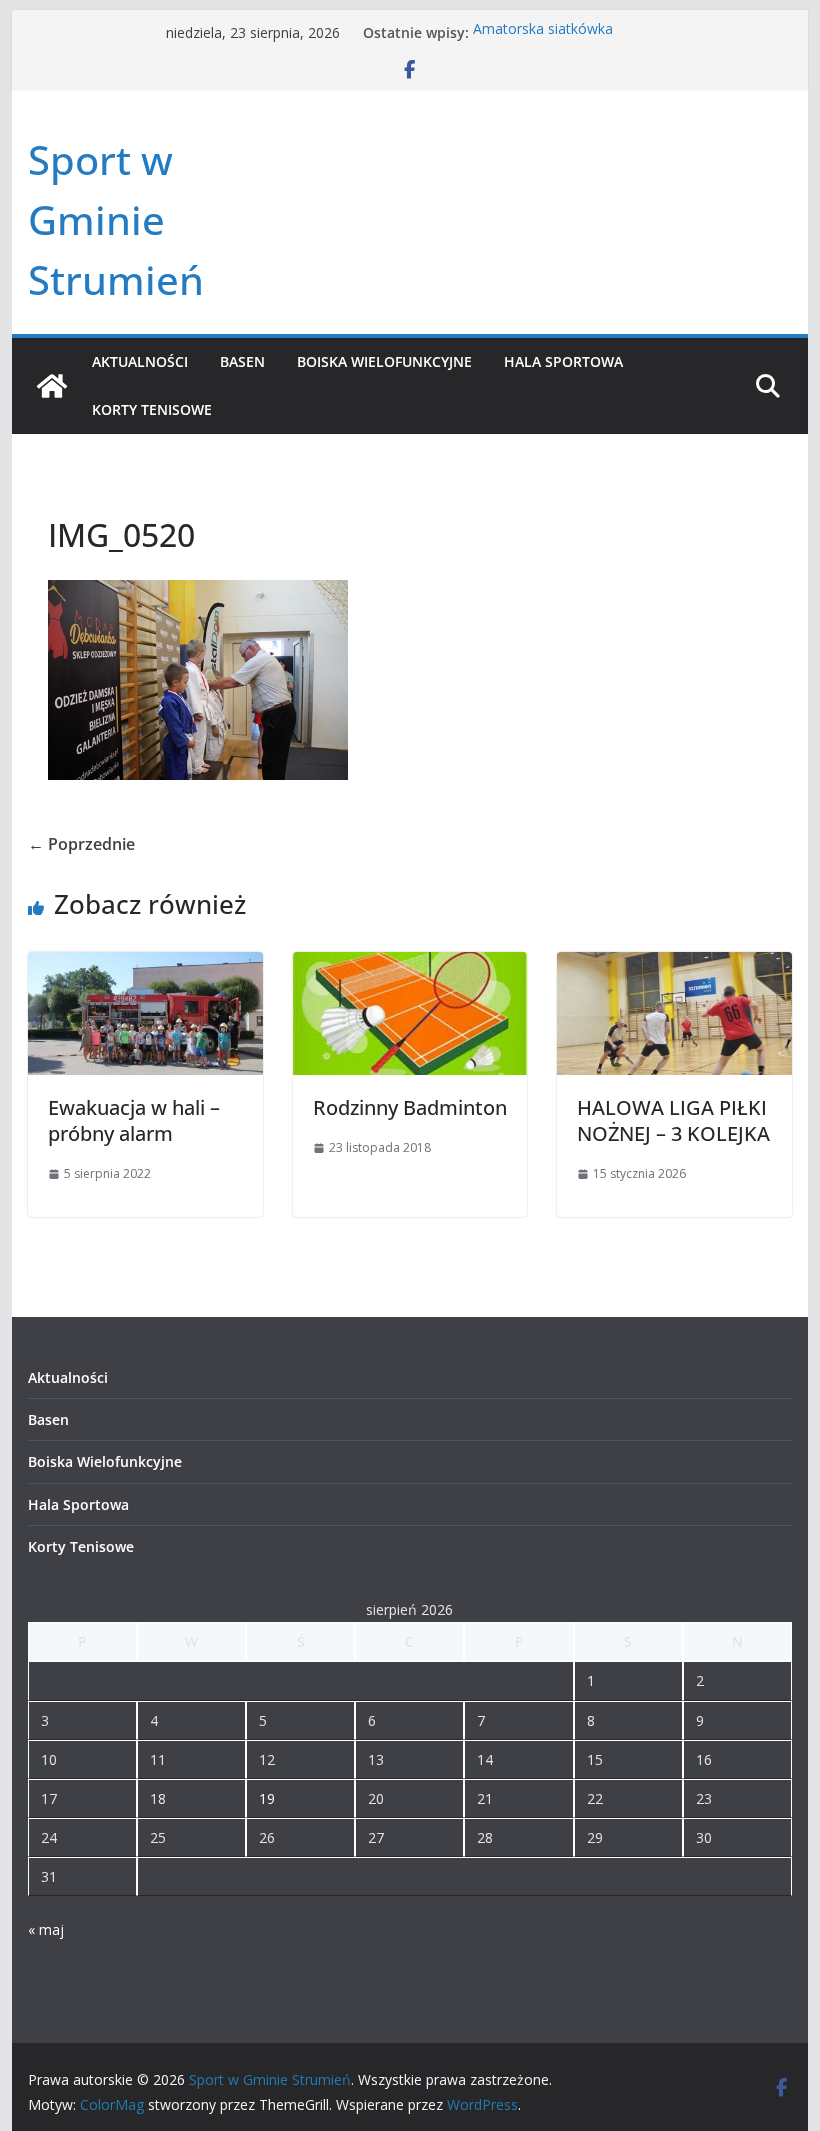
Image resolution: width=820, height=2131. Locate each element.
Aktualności (140, 361)
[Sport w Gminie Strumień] (52, 386)
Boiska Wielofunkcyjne (384, 361)
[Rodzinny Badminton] (410, 966)
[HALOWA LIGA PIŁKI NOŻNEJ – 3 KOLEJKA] (674, 966)
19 (267, 1798)
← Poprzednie (81, 844)
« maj (46, 1929)
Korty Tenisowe (152, 409)
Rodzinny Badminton (410, 1107)
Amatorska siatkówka (543, 32)
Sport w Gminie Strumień (116, 219)
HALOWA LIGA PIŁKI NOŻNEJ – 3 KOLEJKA (673, 1120)
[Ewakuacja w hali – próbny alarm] (145, 966)
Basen (242, 361)
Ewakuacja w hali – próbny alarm (134, 1120)
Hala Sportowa (563, 361)
